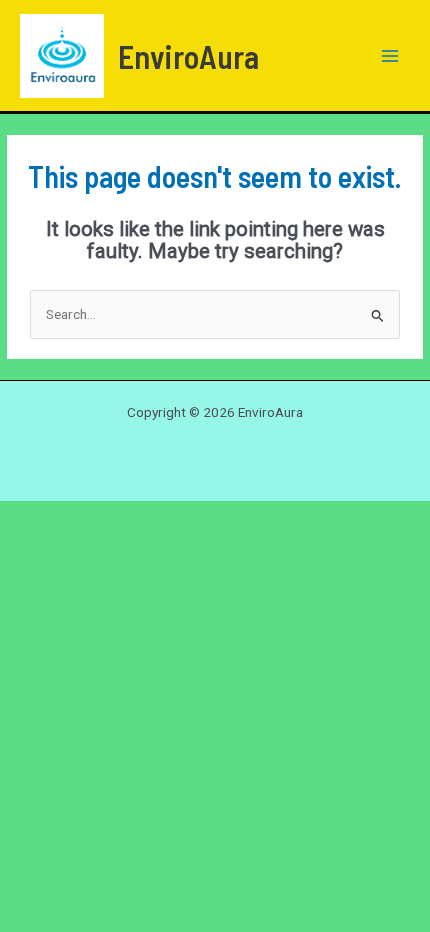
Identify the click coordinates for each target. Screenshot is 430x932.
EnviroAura (188, 56)
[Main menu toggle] (390, 55)
